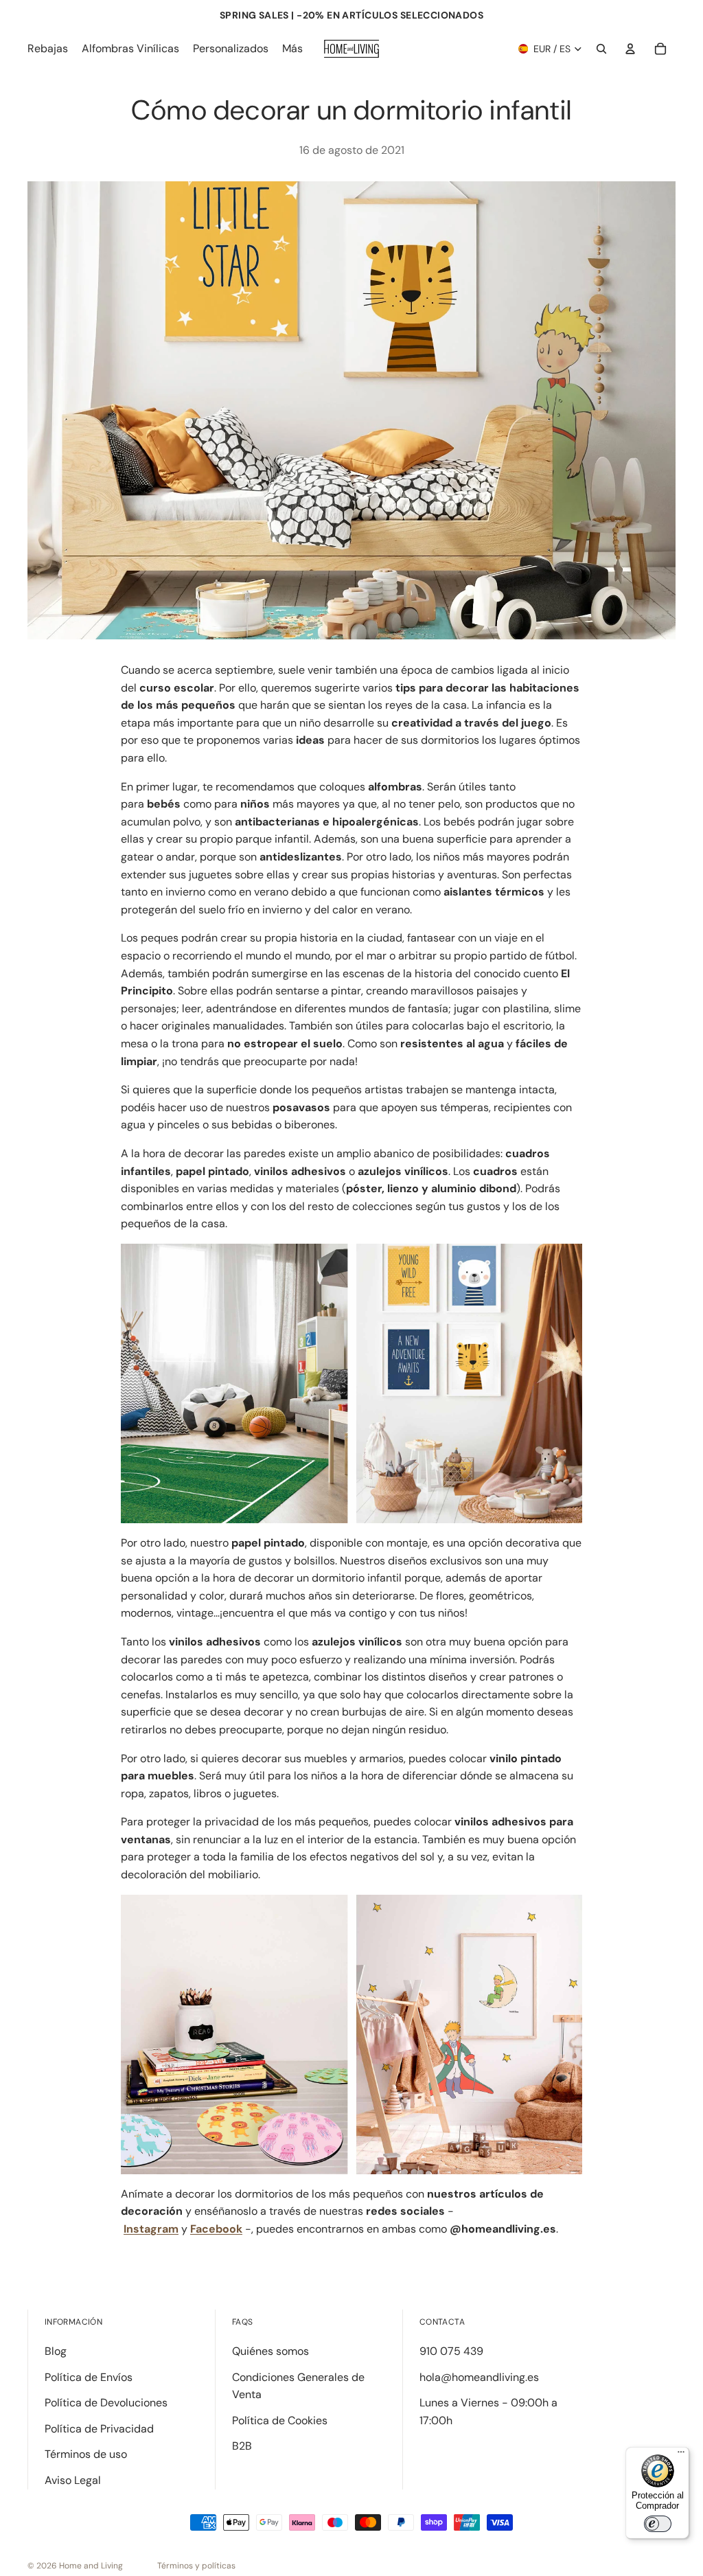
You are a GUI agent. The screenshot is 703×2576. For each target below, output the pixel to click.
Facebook (216, 2229)
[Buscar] (601, 49)
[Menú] (681, 2455)
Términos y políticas (196, 2566)
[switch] (658, 2524)
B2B (242, 2446)
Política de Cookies (280, 2420)
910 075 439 (451, 2351)
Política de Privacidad (99, 2429)
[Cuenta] (630, 49)
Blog (56, 2351)
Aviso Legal (73, 2480)
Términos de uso (86, 2454)
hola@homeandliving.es (479, 2377)
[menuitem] (292, 49)
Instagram (151, 2229)
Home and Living (91, 2566)
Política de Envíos (89, 2377)
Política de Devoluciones (106, 2403)
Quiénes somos (270, 2351)
